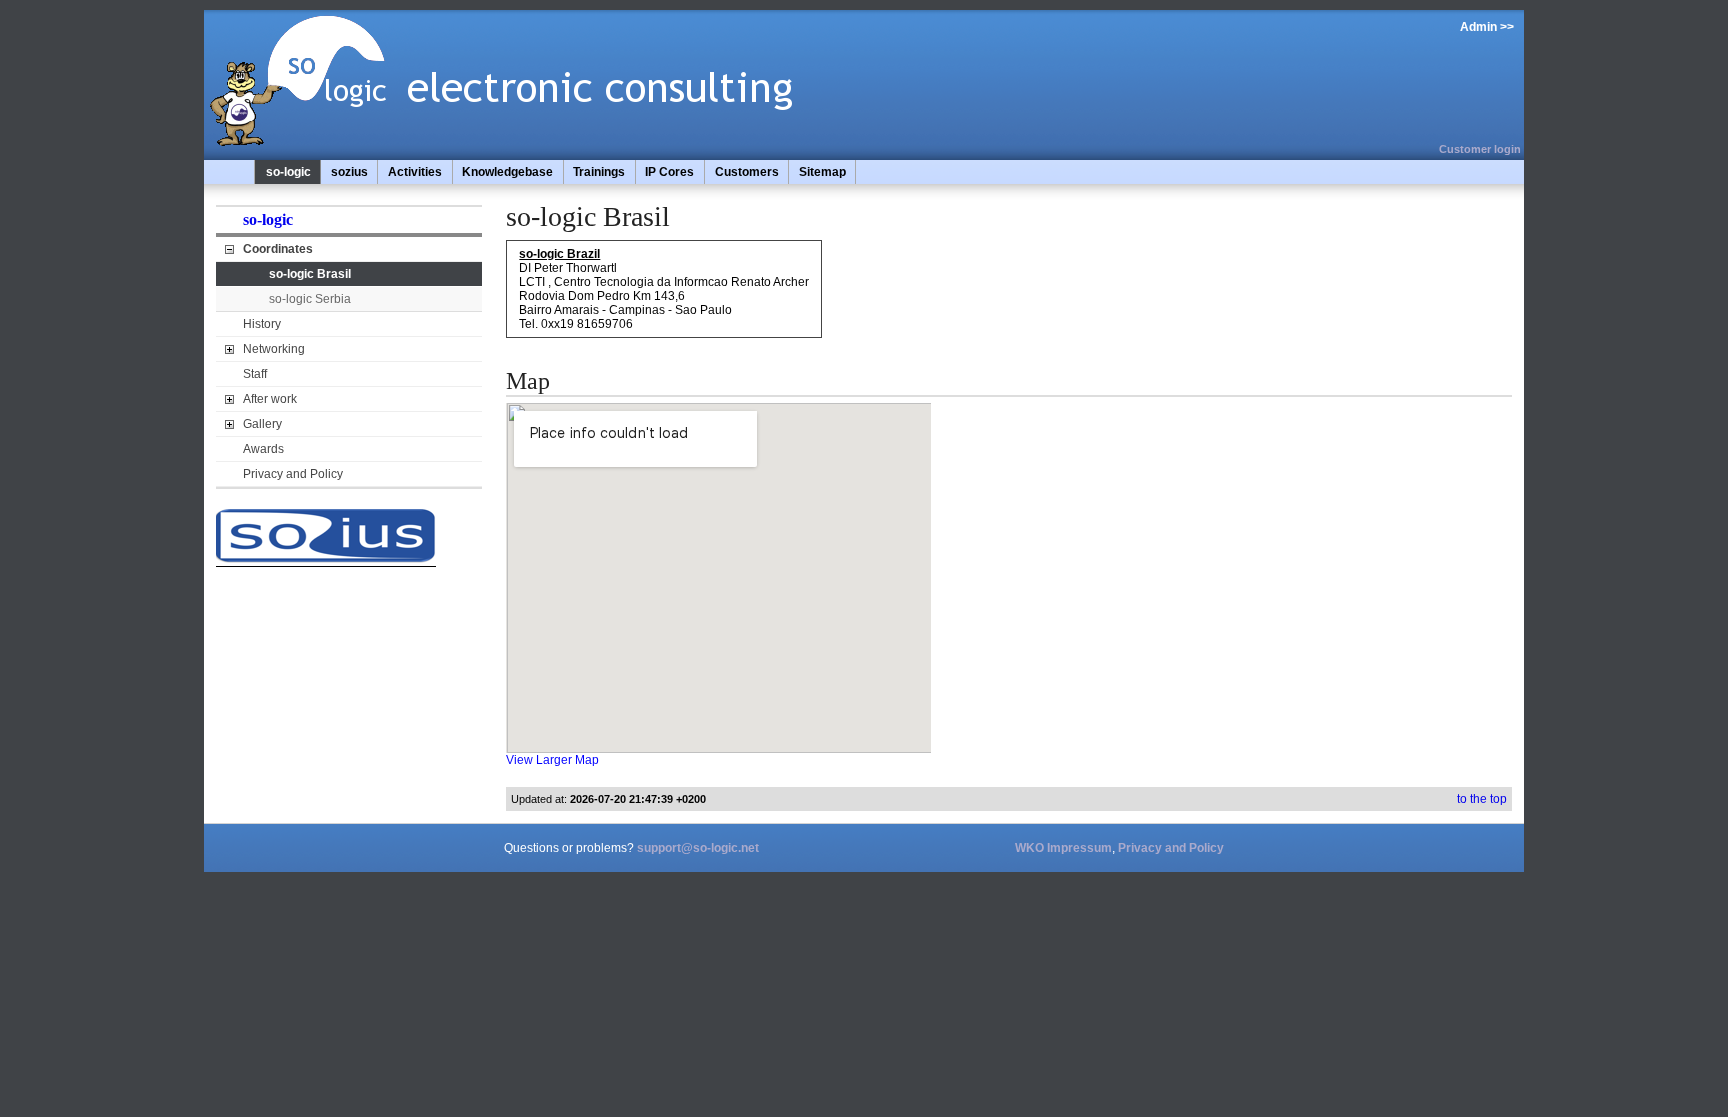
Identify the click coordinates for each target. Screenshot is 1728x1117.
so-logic (288, 172)
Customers (747, 172)
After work (270, 399)
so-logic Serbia (310, 299)
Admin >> (1487, 27)
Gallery (262, 424)
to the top (1482, 799)
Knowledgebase (507, 172)
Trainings (599, 172)
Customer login (1480, 149)
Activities (415, 172)
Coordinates (278, 249)
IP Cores (669, 172)
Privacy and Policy (293, 474)
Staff (255, 374)
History (262, 324)
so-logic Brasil (310, 274)
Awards (263, 449)
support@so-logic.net (698, 848)
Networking (274, 349)
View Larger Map (552, 760)
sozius (349, 172)
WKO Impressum (1063, 848)
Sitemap (822, 172)
